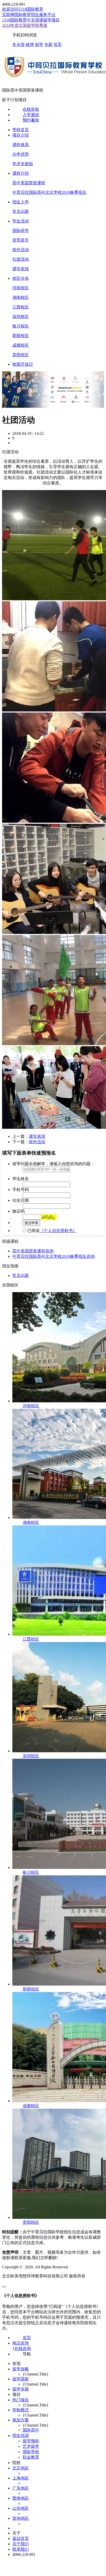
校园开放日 (23, 364)
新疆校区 (21, 336)
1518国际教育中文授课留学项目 (31, 20)
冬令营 (19, 45)
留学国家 (21, 2379)
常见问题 (21, 211)
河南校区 (21, 288)
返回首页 (21, 2538)
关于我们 (21, 2544)
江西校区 (21, 307)
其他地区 (21, 2518)
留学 (39, 45)
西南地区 (21, 2498)
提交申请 (31, 1223)
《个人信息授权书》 (58, 1231)
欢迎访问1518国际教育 (23, 9)
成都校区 (21, 345)
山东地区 (21, 2508)
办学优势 (21, 154)
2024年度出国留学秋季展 (25, 25)
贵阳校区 (21, 355)
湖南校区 (21, 297)
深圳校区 (21, 317)
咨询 (49, 1251)
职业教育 (31, 2457)
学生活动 (21, 221)
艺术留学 (31, 2446)
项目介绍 (21, 135)
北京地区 (21, 2468)
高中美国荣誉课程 (29, 183)
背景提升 (21, 240)
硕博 (30, 45)
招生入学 (21, 202)
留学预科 (31, 2441)
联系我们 (21, 2549)
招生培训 (21, 2435)
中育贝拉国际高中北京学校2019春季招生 (49, 192)
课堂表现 (21, 269)
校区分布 (21, 278)
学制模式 (21, 2410)
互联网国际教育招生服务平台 (29, 15)
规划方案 (21, 2420)
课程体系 (21, 145)
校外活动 (21, 250)
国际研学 (21, 231)
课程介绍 (21, 173)
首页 (58, 45)
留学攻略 (21, 2369)
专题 (48, 45)
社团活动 (21, 259)
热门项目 (21, 2400)
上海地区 (21, 2478)
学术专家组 (23, 164)
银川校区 (21, 326)
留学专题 (21, 2389)
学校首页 (21, 130)
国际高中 (31, 2430)
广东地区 (21, 2488)
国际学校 (31, 2452)
